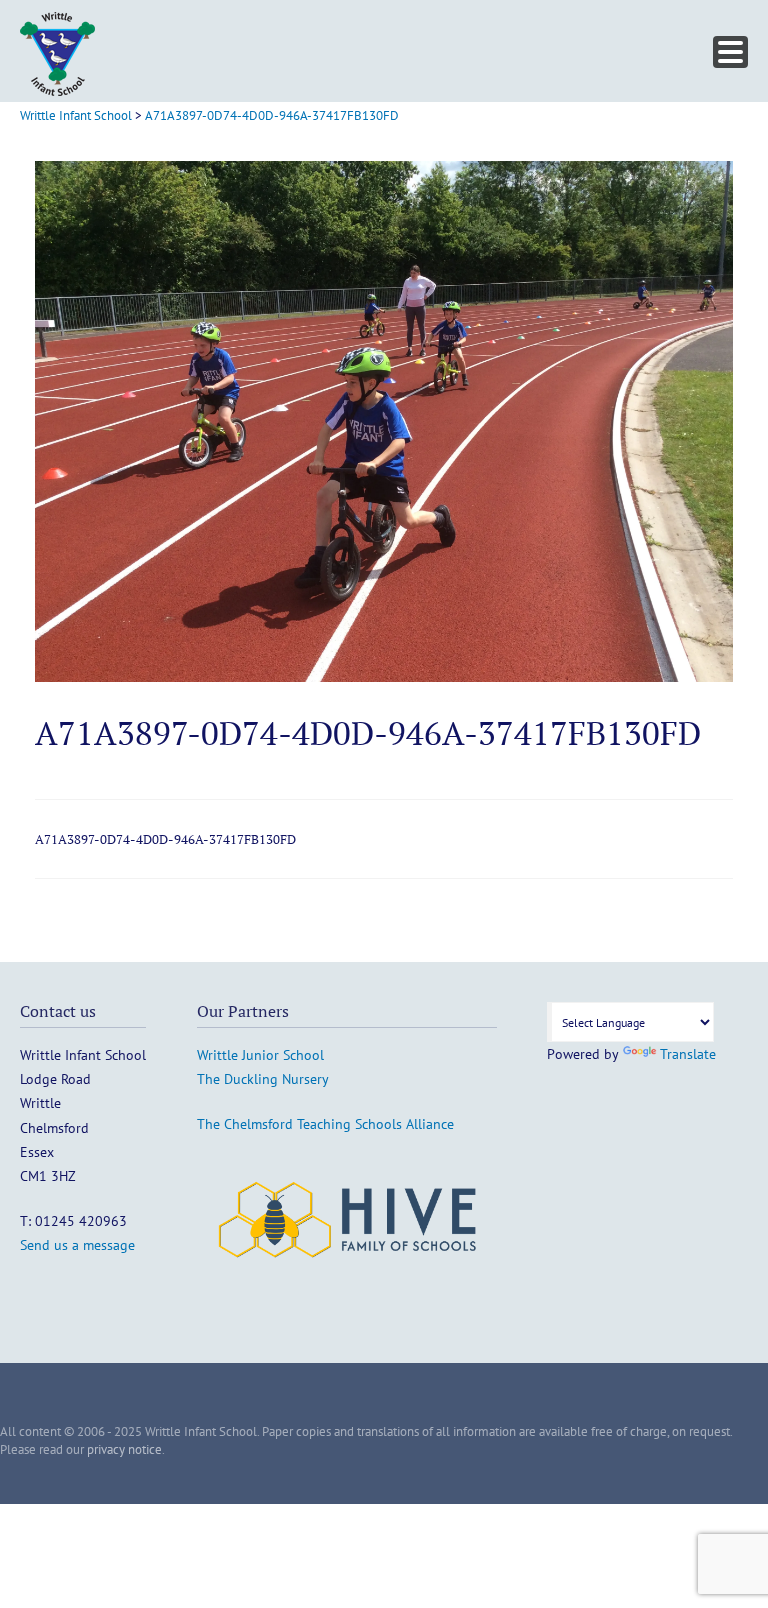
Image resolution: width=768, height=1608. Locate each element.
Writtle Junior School (260, 1055)
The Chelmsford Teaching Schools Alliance (325, 1124)
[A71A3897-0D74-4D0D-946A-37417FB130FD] (384, 676)
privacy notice (124, 1449)
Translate (688, 1054)
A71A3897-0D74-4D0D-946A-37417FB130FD (165, 839)
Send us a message (77, 1245)
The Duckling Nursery (263, 1079)
